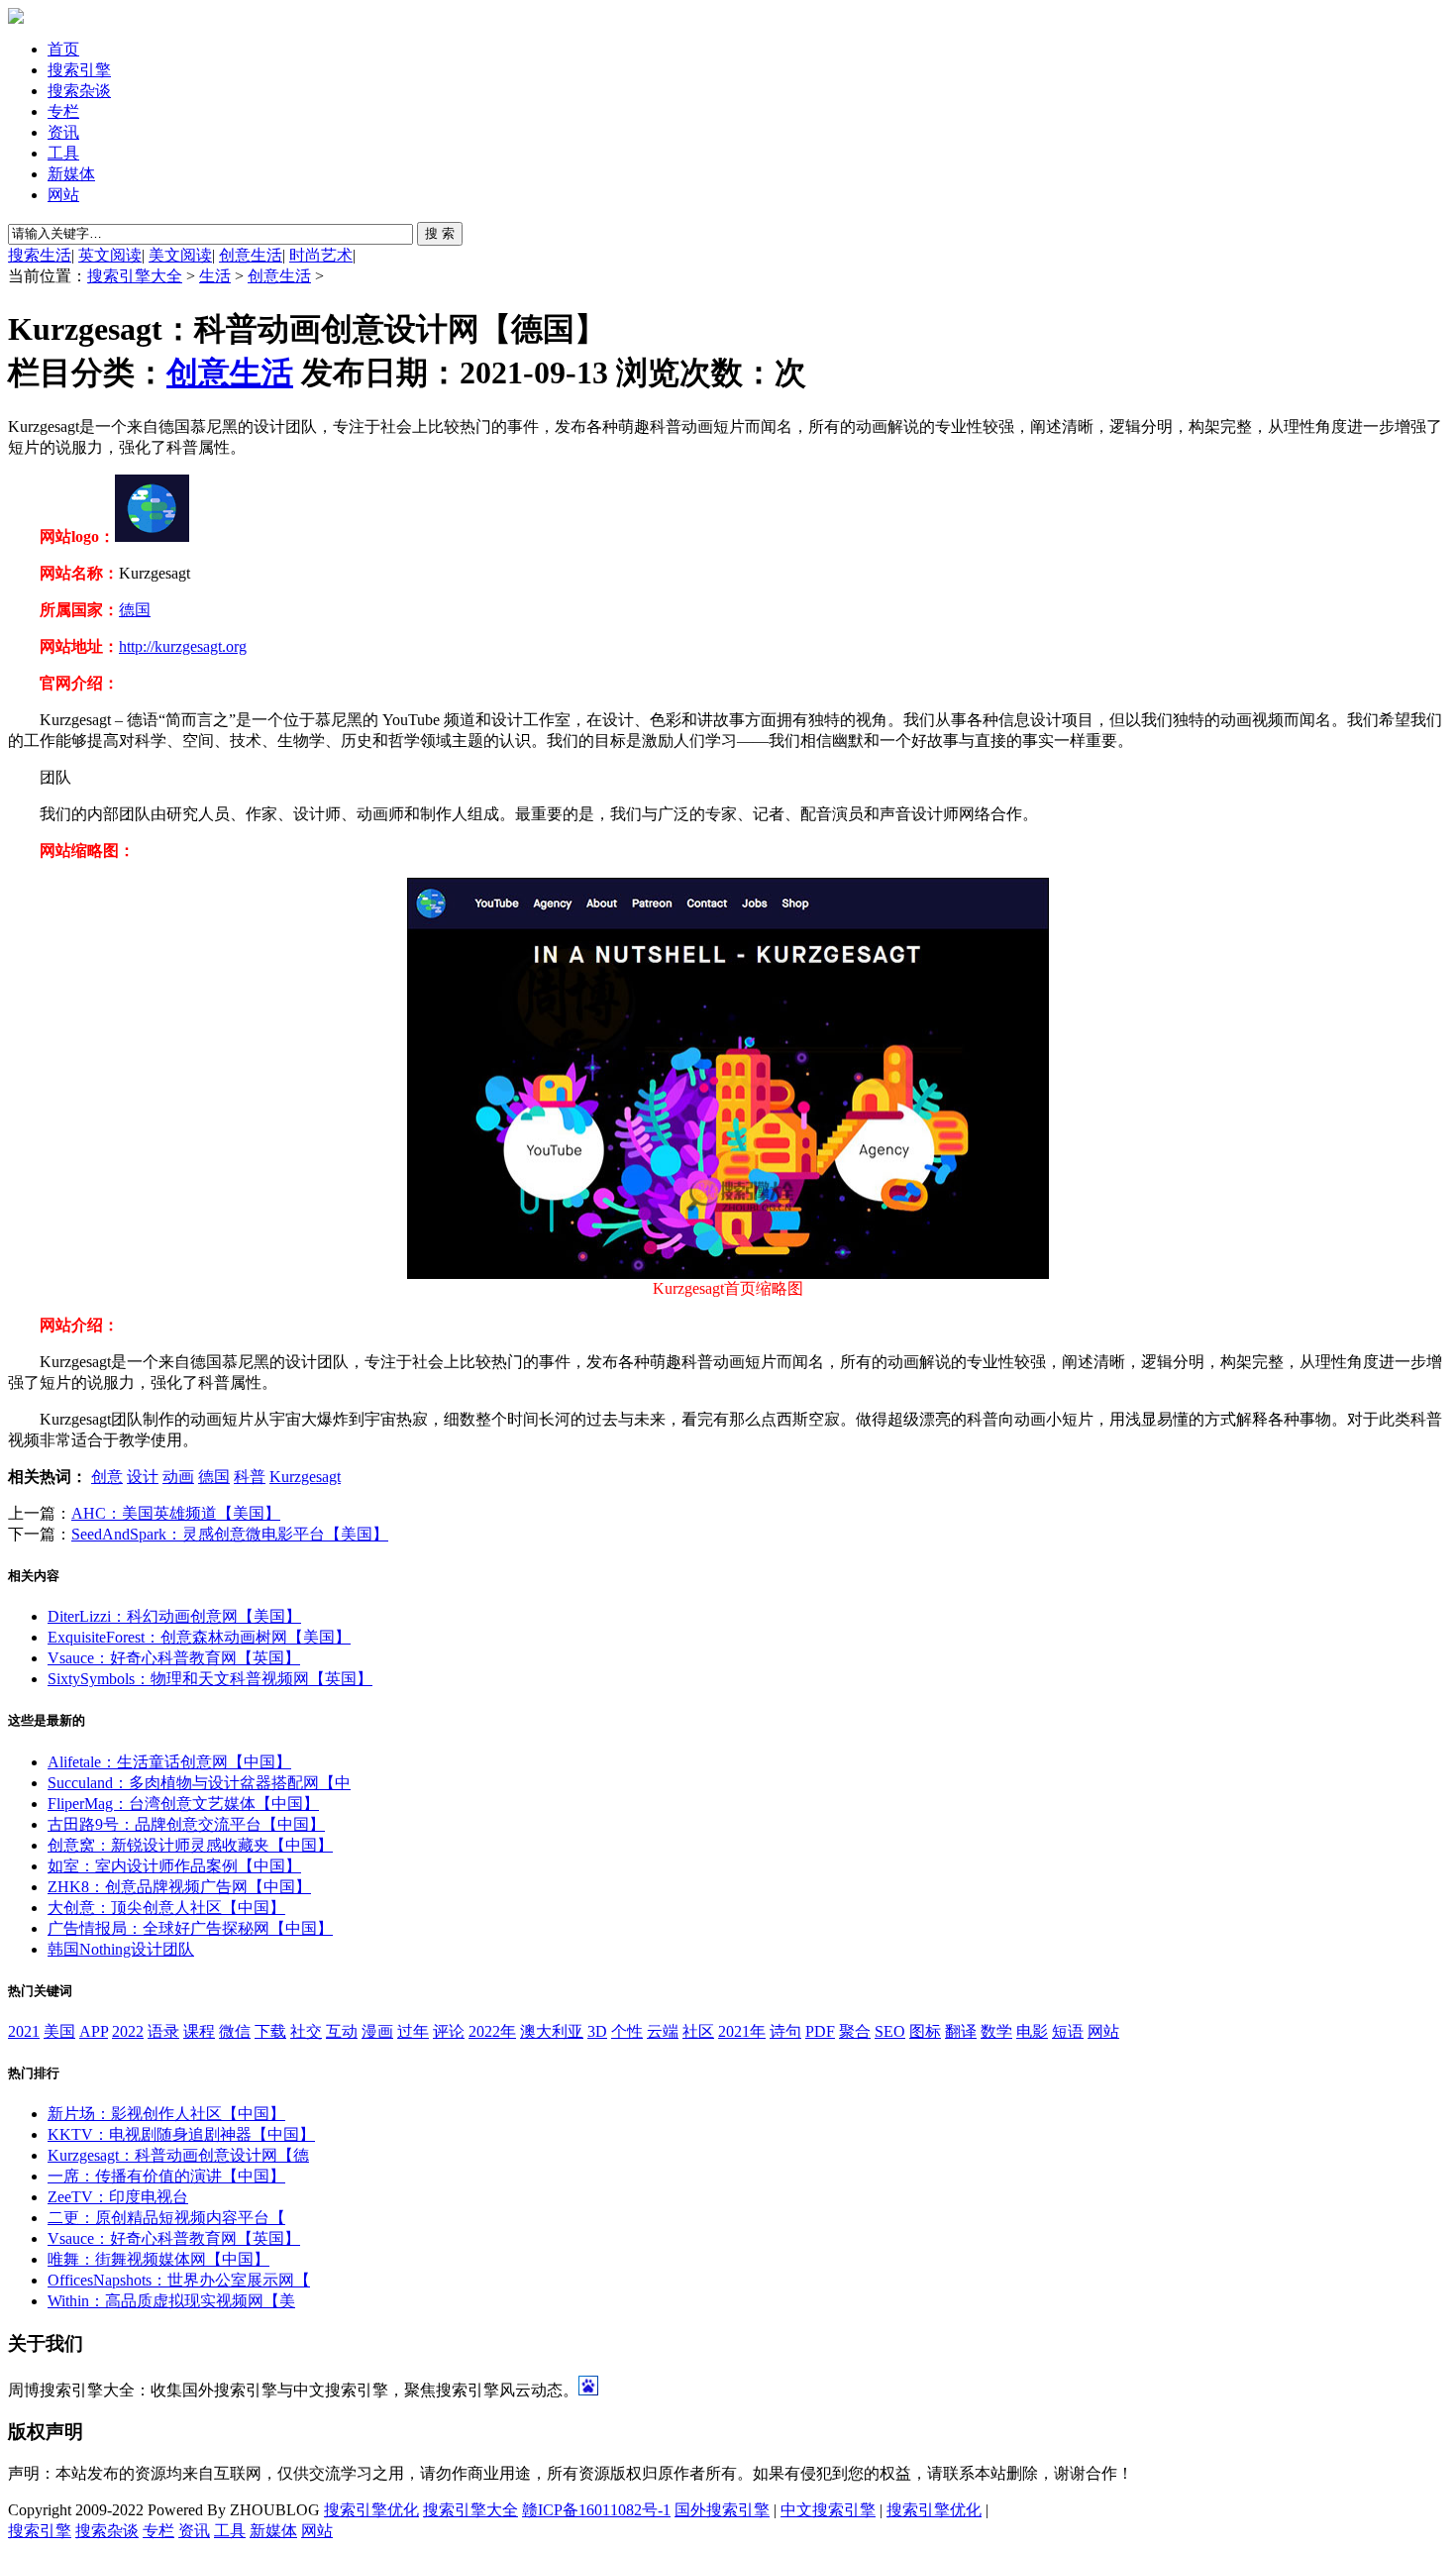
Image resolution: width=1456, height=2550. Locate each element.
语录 (163, 2031)
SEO (890, 2031)
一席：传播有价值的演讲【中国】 (166, 2176)
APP (94, 2031)
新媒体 (71, 174)
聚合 (855, 2031)
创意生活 (251, 255)
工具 (63, 153)
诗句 (785, 2031)
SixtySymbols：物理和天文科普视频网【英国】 (210, 1679)
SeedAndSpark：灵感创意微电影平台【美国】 (230, 1534)
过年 (413, 2031)
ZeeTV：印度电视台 (118, 2197)
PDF (820, 2031)
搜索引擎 (79, 70)
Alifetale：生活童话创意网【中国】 (169, 1762)
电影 (1032, 2031)
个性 (627, 2031)
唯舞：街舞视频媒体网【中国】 (158, 2259)
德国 (135, 610)
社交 (306, 2031)
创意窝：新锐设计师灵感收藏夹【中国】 (190, 1845)
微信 (235, 2031)
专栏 (63, 111)
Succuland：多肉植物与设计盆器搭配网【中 (199, 1783)
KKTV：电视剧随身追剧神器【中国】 (181, 2134)
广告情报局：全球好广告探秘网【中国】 (190, 1928)
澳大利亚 (552, 2031)
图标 (925, 2031)
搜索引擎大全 (135, 276)
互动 (342, 2031)
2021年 (742, 2031)
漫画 (377, 2031)
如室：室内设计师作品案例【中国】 (174, 1866)
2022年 (492, 2031)
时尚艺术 (321, 255)
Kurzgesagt (305, 1477)
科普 (250, 1477)
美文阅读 (180, 255)
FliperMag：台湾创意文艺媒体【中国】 (183, 1804)
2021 (24, 2031)
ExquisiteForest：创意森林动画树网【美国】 (199, 1637)
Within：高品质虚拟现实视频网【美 (171, 2301)
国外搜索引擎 (722, 2510)
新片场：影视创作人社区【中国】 (166, 2114)
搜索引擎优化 (371, 2510)
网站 (63, 195)
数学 (996, 2031)
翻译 (961, 2031)
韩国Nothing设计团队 (121, 1949)
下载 (270, 2031)
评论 (449, 2031)
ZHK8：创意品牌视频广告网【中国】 (179, 1887)
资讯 (63, 132)
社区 (698, 2031)
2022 (128, 2031)
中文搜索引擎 (828, 2510)
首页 (63, 49)
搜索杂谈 (79, 91)
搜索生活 (40, 255)
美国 (59, 2031)
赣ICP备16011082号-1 (596, 2510)
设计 (143, 1477)
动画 (178, 1477)
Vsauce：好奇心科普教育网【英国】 (174, 1658)
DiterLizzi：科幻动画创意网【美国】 (174, 1616)
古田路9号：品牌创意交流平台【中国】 (186, 1824)
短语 (1068, 2031)
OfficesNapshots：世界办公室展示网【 (179, 2280)
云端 (663, 2031)
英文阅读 (110, 255)
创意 (107, 1477)
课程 (199, 2031)
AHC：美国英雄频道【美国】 (176, 1513)
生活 (215, 276)
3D (597, 2031)
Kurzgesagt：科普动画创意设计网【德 (178, 2155)
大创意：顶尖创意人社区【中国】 (166, 1908)
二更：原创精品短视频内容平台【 (166, 2218)
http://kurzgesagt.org (183, 646)
